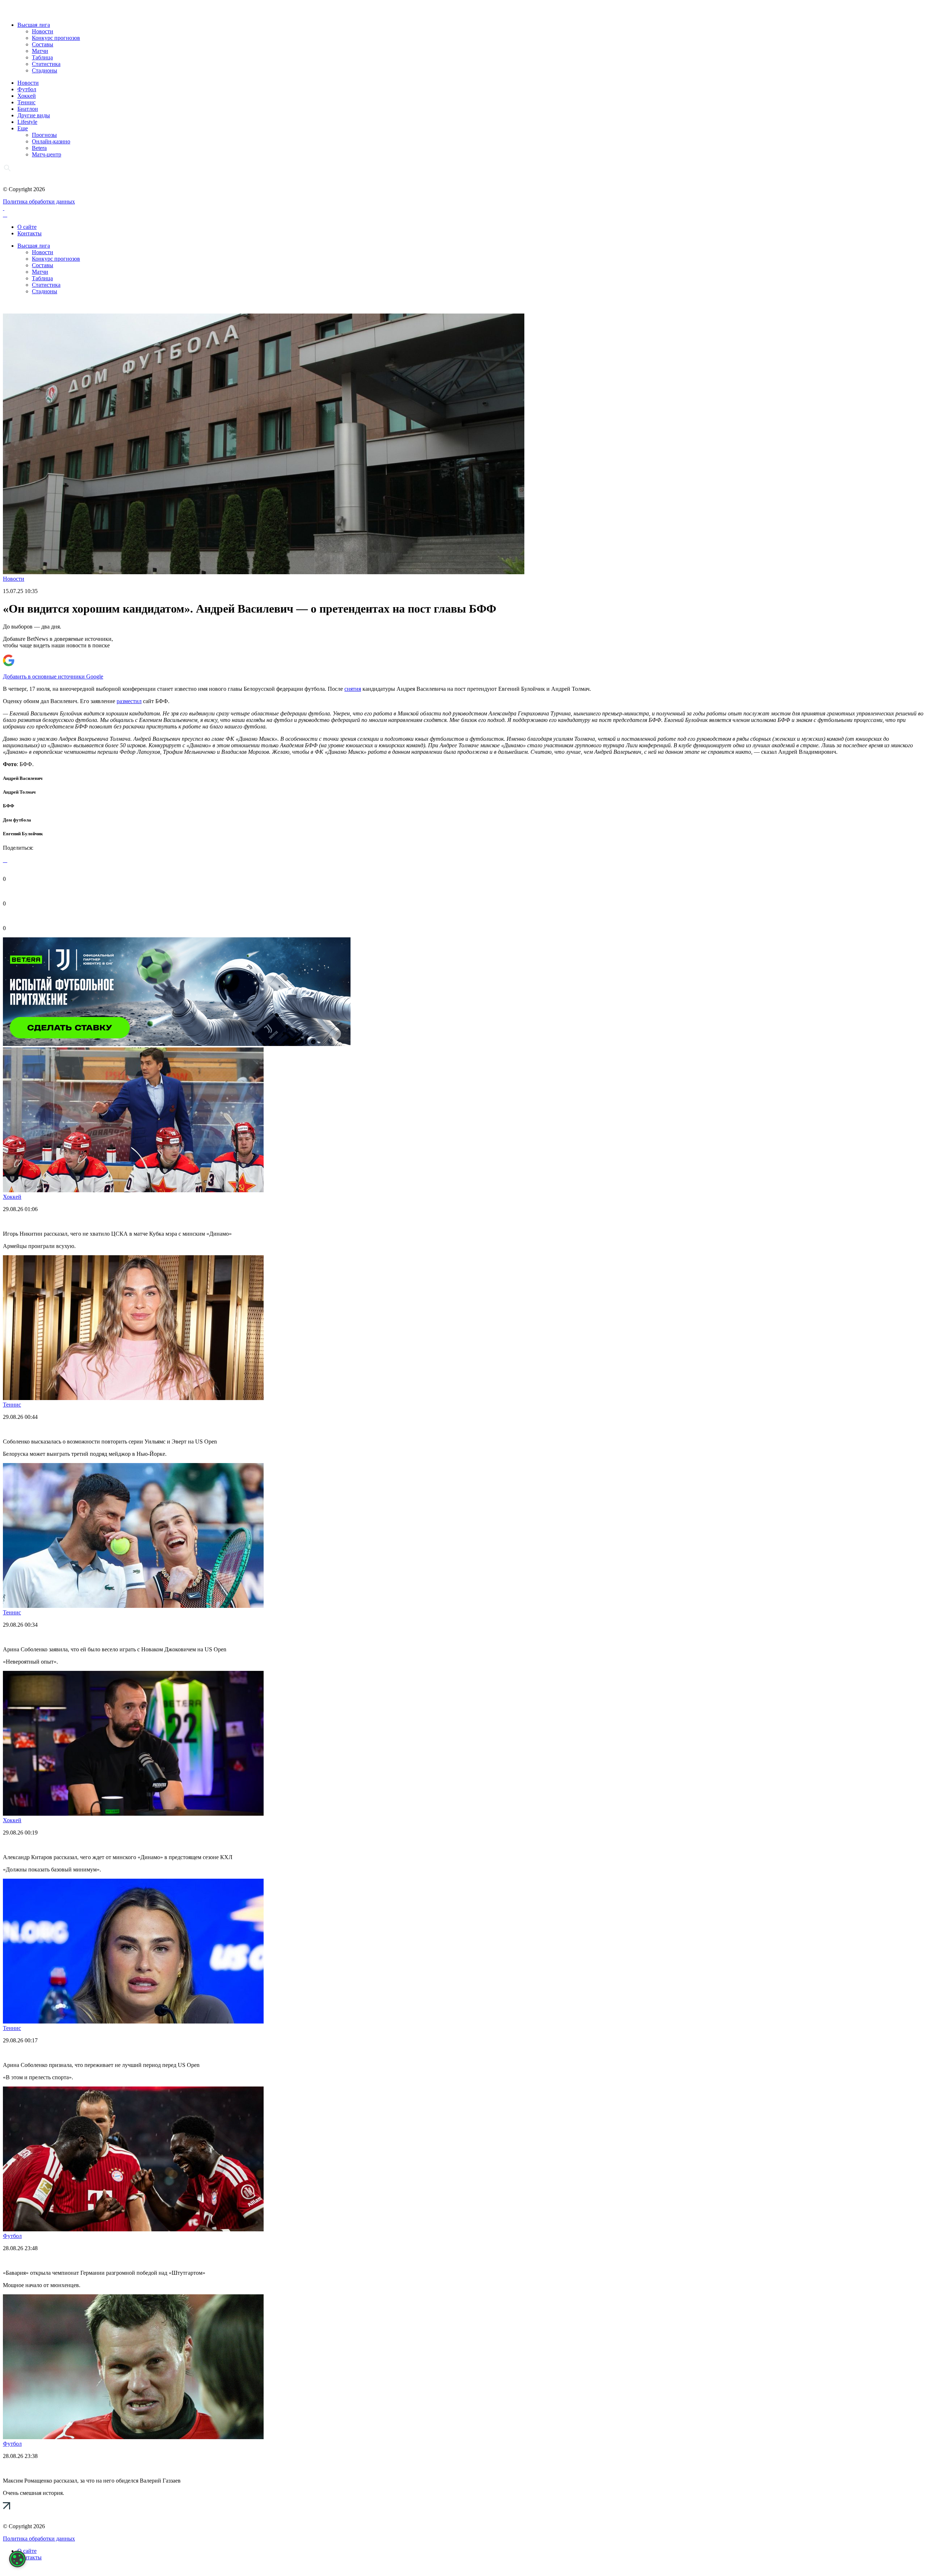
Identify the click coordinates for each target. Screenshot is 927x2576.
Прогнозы (44, 135)
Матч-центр (47, 154)
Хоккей (27, 96)
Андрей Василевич (23, 778)
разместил (129, 701)
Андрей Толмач (19, 792)
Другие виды (34, 115)
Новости (43, 31)
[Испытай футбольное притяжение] (177, 1044)
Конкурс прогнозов (56, 38)
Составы (43, 44)
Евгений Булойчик (23, 834)
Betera (39, 148)
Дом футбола (17, 820)
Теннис (26, 102)
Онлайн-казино (51, 141)
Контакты (30, 233)
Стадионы (45, 70)
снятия (353, 689)
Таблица (42, 57)
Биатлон (28, 109)
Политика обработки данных (39, 201)
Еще (23, 128)
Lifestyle (27, 122)
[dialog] (17, 2559)
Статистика (46, 64)
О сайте (27, 227)
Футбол (27, 89)
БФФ (9, 806)
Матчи (40, 51)
